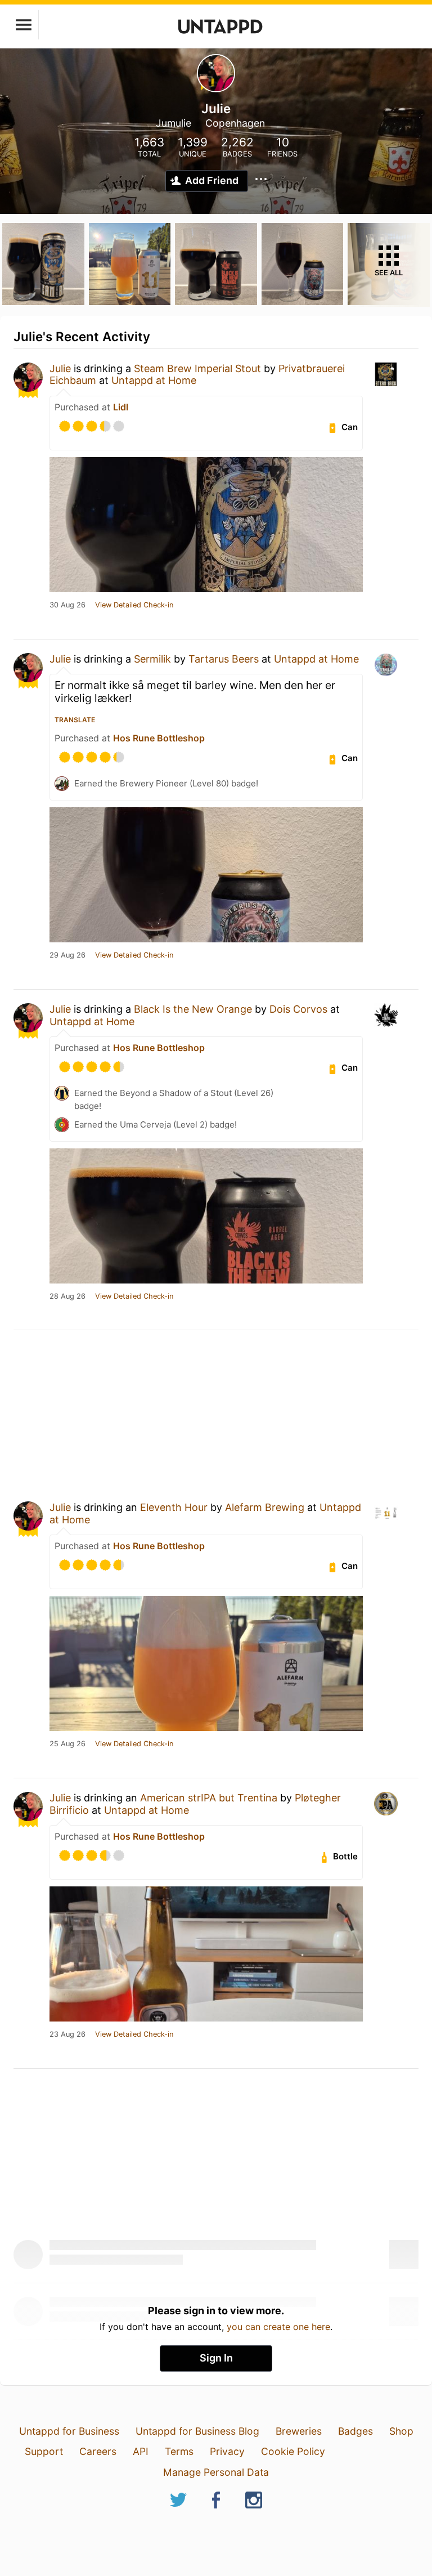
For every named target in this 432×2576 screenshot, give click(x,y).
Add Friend (212, 180)
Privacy (227, 2451)
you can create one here (278, 2327)
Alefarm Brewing (265, 1507)
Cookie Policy (293, 2451)
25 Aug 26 (67, 1744)
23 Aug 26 (67, 2034)
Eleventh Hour (174, 1507)
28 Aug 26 (67, 1296)
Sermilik (152, 659)
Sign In (216, 2358)
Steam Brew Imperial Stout (197, 368)
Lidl (121, 407)
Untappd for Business (69, 2431)
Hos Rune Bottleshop (159, 738)
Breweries (299, 2431)
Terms (179, 2451)
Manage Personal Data (216, 2472)
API (141, 2451)
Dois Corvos (298, 1009)
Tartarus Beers (224, 659)
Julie (60, 368)
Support (44, 2451)
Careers (98, 2451)
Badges (355, 2431)
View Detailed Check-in (134, 605)
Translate (75, 720)
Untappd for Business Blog (197, 2431)
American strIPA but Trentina (209, 1798)
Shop (401, 2431)
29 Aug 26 (67, 955)
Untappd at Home (154, 380)
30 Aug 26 (67, 605)
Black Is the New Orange (193, 1009)
